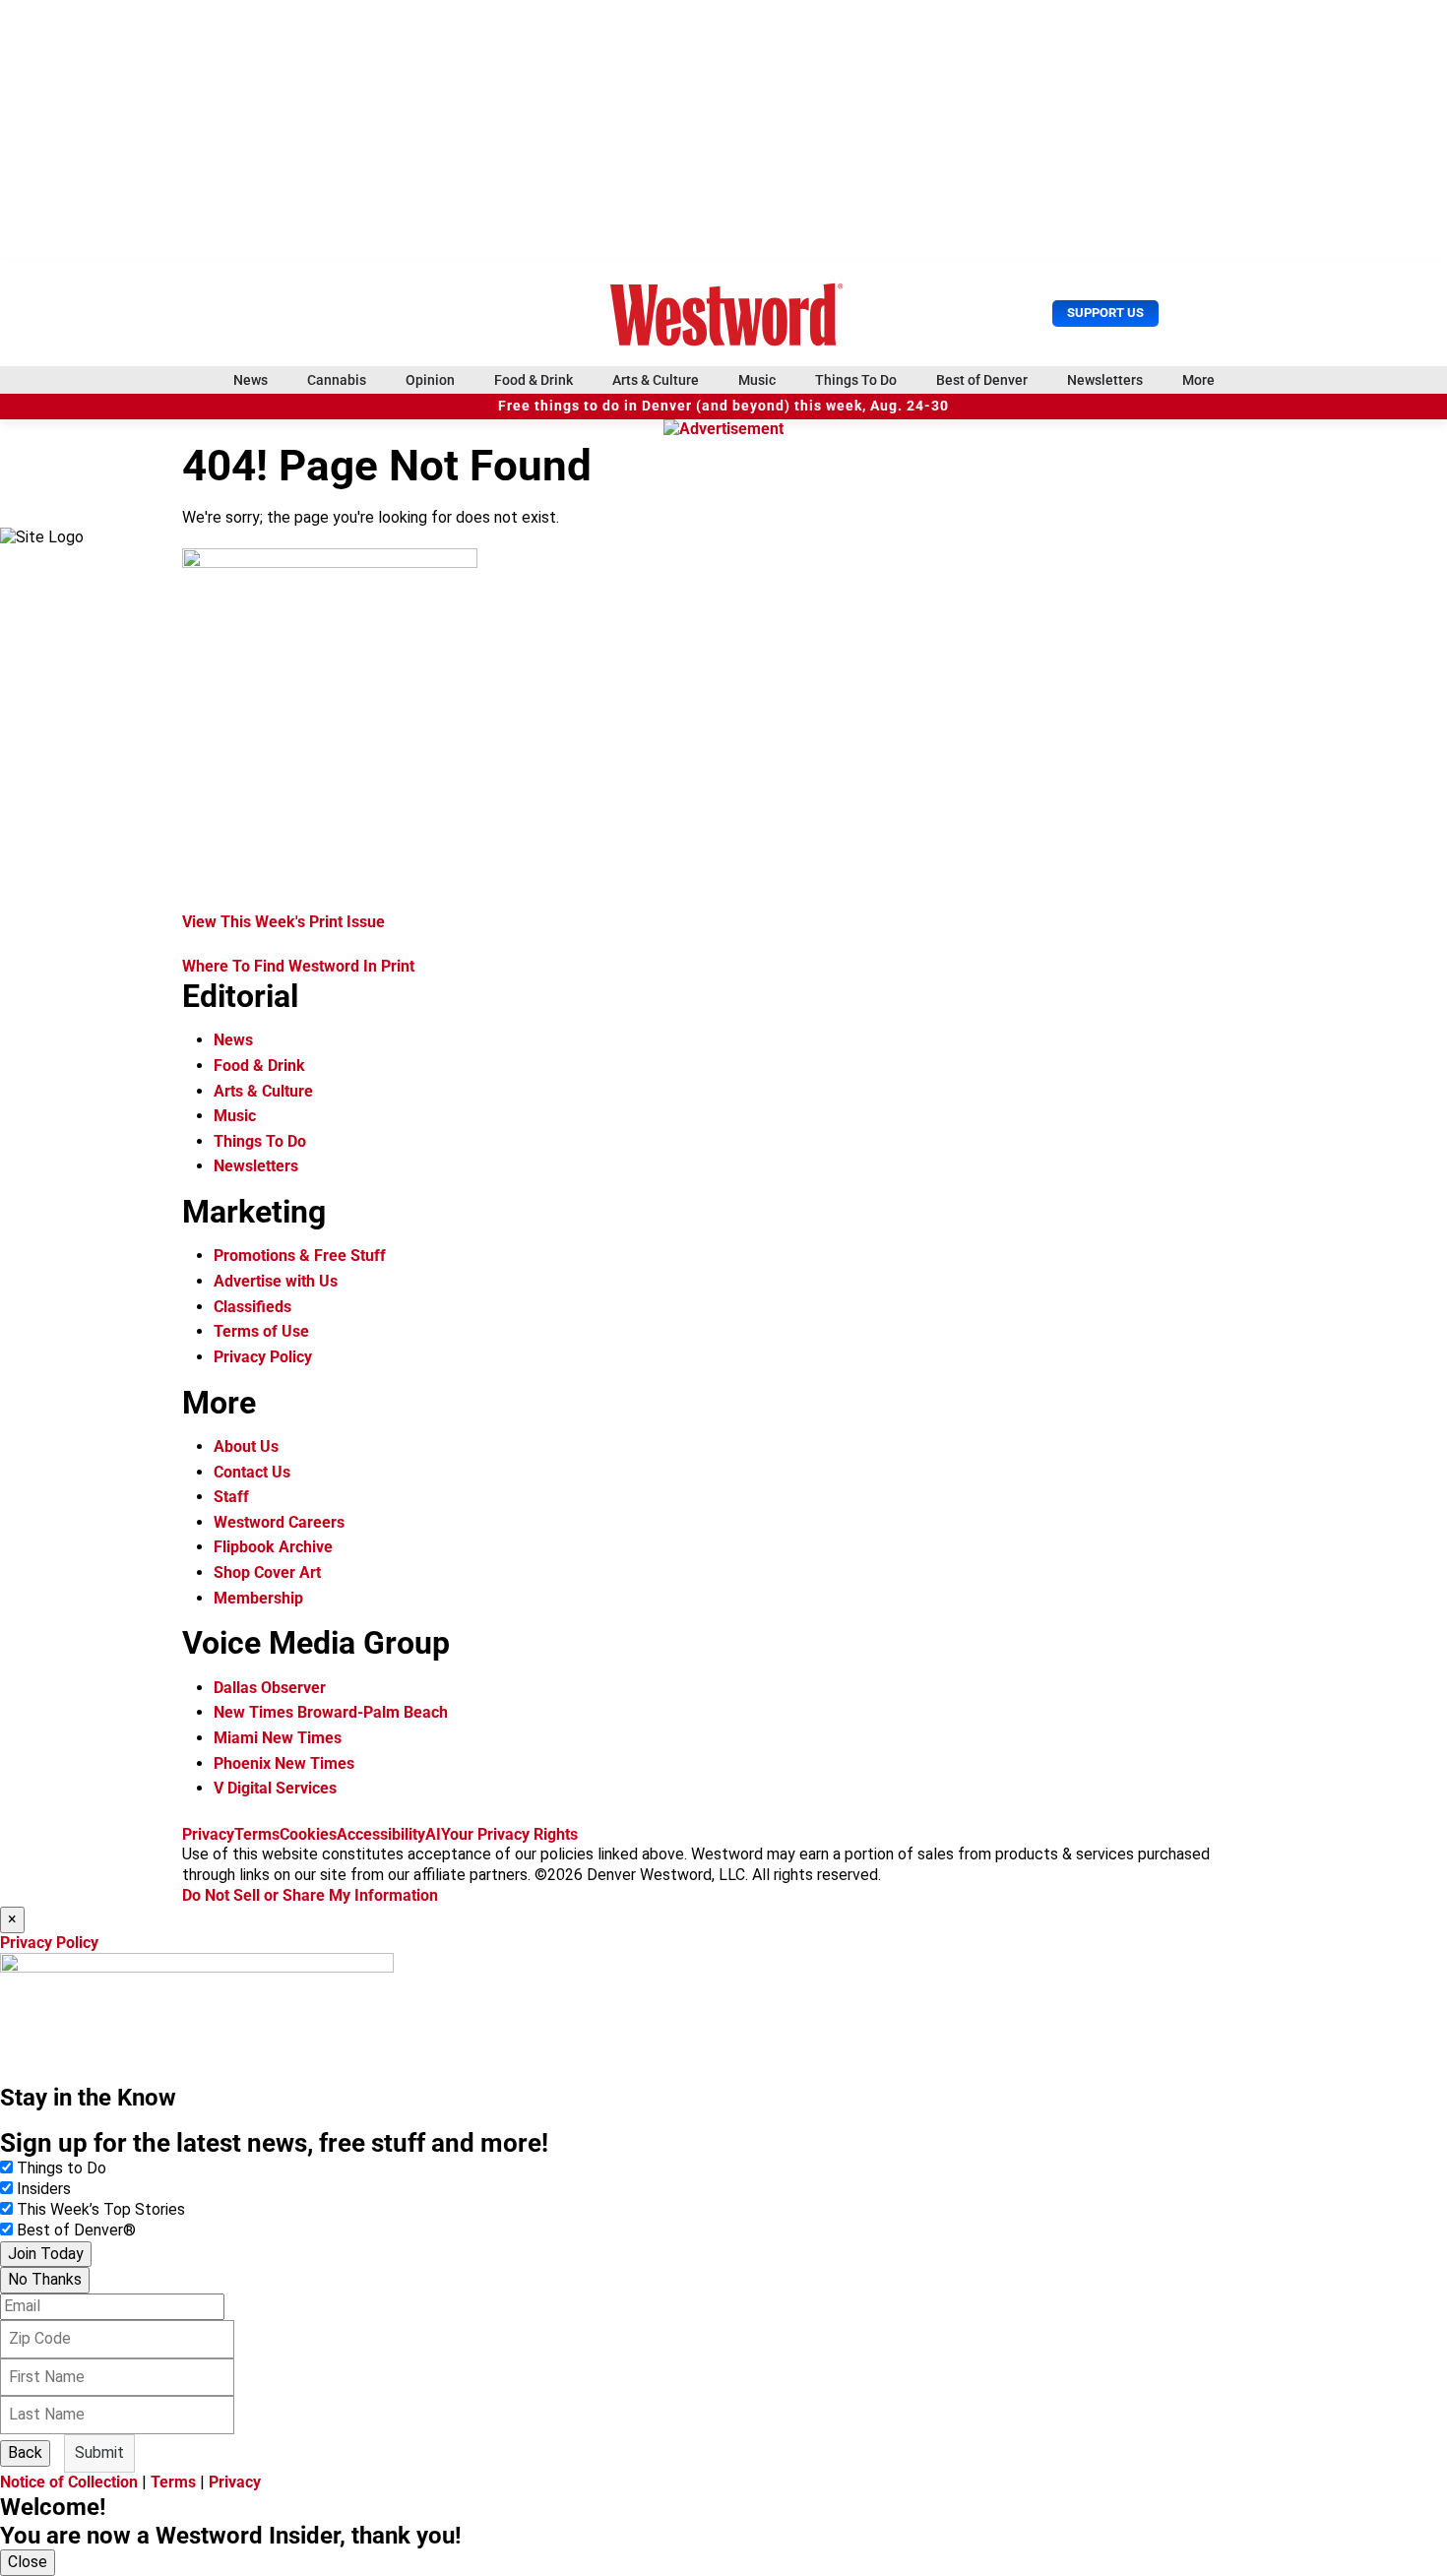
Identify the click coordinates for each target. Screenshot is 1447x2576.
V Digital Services (275, 1788)
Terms (257, 1834)
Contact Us (252, 1472)
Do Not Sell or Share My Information (310, 1895)
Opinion (430, 380)
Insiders (44, 2189)
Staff (231, 1497)
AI (433, 1834)
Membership (258, 1598)
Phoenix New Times (284, 1763)
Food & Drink (534, 380)
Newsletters (1105, 380)
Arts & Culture (656, 380)
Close (28, 2562)
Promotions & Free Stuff (300, 1256)
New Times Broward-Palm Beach (331, 1712)
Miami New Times (278, 1738)
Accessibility (381, 1834)
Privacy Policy (263, 1357)
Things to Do (62, 2168)
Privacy (208, 1834)
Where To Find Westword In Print (298, 966)
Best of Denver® (76, 2230)
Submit (99, 2452)
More (1198, 380)
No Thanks (45, 2279)
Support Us (1105, 313)
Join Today (46, 2254)
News (251, 380)
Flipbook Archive (273, 1547)
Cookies (308, 1834)
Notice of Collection (69, 2482)
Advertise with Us (276, 1281)
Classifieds (252, 1307)
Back (25, 2452)
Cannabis (337, 380)
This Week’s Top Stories (101, 2209)
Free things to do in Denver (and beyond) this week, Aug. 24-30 (723, 406)
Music (757, 380)
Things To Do (856, 380)
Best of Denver (982, 380)
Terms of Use (261, 1331)
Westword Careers (279, 1522)
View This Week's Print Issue (283, 922)
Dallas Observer (270, 1688)
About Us (246, 1446)
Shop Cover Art (267, 1572)
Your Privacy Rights (509, 1834)
